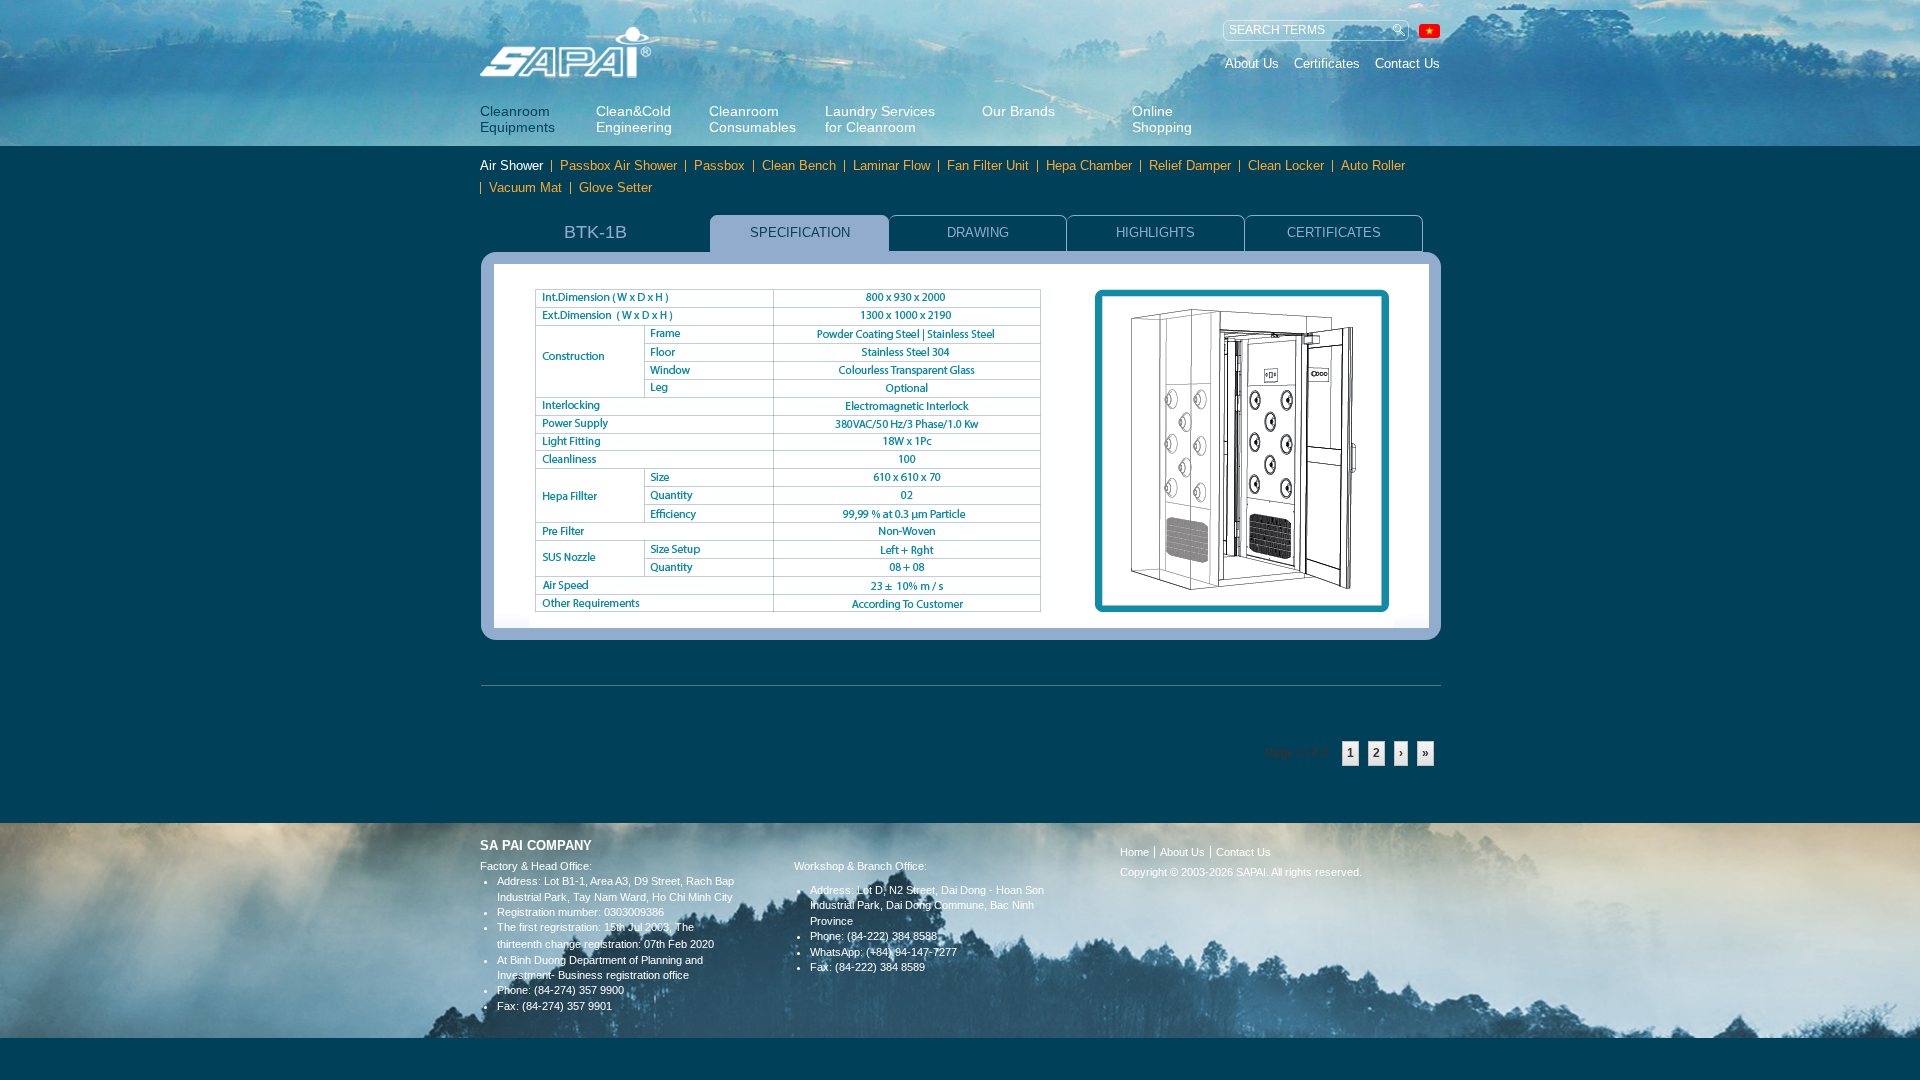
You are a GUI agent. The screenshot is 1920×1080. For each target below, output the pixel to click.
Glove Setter (615, 188)
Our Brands (1018, 111)
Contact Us (1407, 63)
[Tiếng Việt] (1429, 30)
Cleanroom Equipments (517, 119)
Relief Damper (1190, 166)
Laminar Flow (891, 166)
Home (1134, 852)
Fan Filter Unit (988, 166)
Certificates (1327, 63)
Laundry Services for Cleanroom (880, 119)
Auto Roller (1373, 166)
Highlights (1155, 232)
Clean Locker (1286, 166)
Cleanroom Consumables (750, 119)
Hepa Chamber (1089, 166)
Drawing (978, 232)
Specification (800, 232)
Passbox (719, 166)
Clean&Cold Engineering (634, 119)
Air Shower (511, 166)
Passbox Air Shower (618, 166)
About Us (1252, 63)
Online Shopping (1162, 119)
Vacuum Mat (525, 188)
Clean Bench (799, 166)
